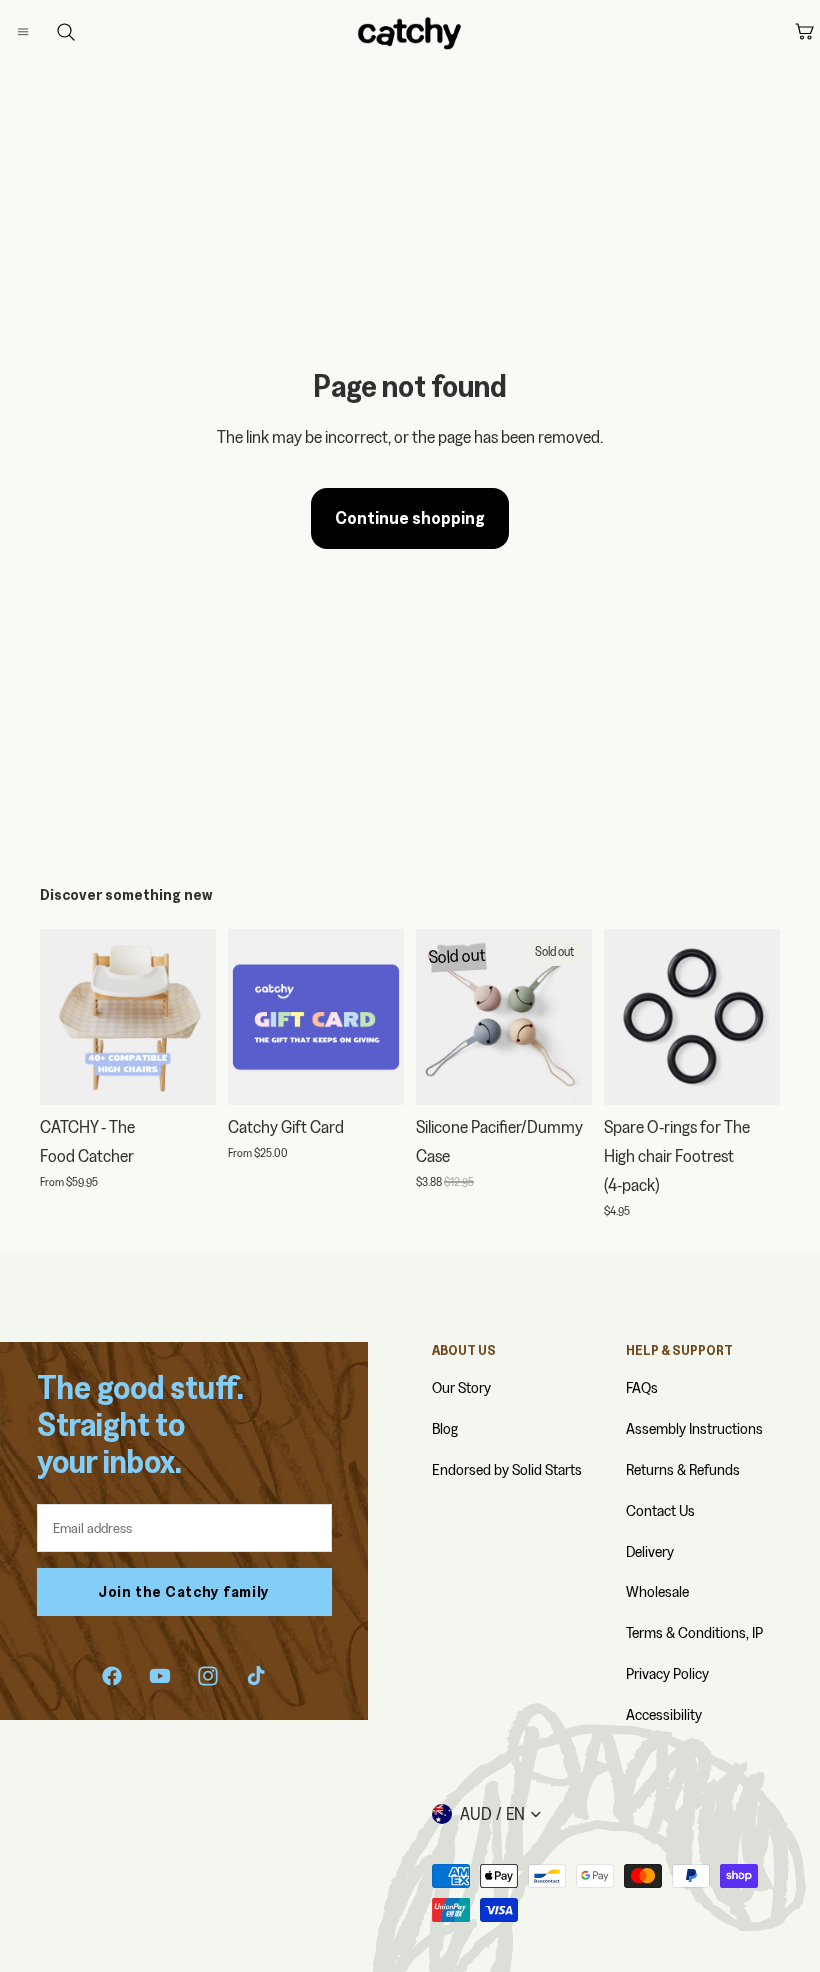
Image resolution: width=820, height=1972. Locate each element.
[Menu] (39, 32)
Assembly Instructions (694, 1428)
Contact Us (660, 1510)
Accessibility (664, 1714)
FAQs (642, 1387)
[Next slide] (194, 1017)
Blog (445, 1428)
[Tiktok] (256, 1676)
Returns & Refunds (683, 1469)
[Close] (46, 32)
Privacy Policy (667, 1673)
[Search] (66, 32)
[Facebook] (112, 1676)
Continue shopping (410, 517)
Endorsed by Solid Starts (507, 1469)
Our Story (461, 1387)
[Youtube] (160, 1676)
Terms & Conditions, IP (694, 1632)
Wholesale (657, 1591)
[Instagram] (208, 1676)
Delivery (650, 1551)
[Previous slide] (62, 1017)
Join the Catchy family (184, 1591)
